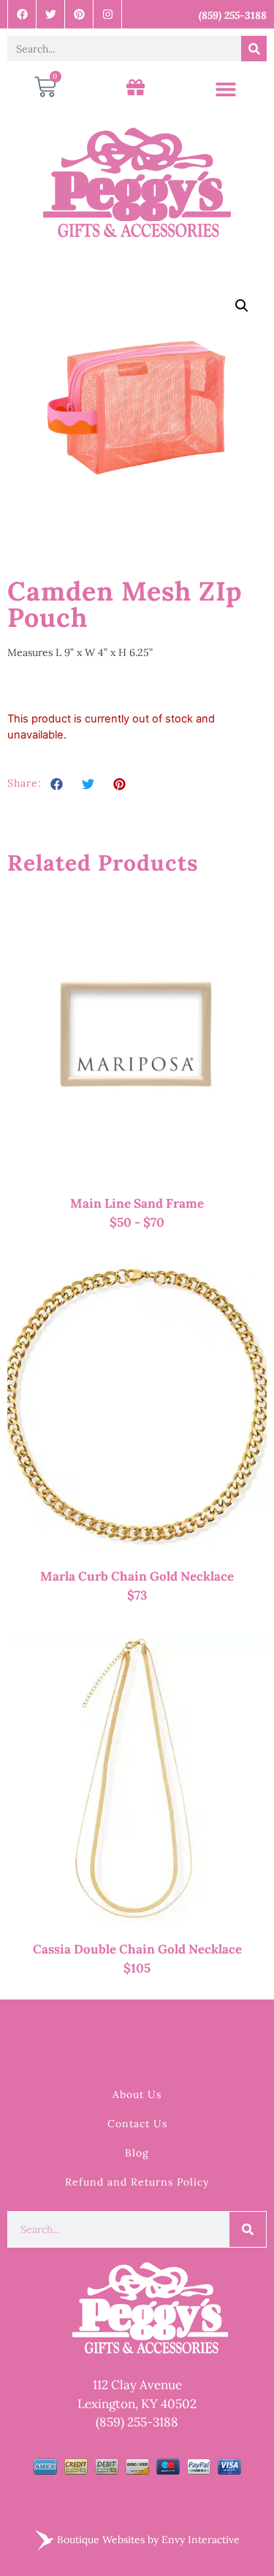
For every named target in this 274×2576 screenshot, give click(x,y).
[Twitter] (51, 14)
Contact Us (137, 2124)
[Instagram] (108, 14)
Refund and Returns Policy (137, 2182)
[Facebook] (22, 14)
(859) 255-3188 (137, 2422)
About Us (137, 2094)
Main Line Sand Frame (137, 1203)
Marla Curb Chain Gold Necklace (137, 1576)
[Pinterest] (79, 14)
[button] (226, 89)
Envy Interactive (201, 2540)
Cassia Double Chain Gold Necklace (137, 1949)
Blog (137, 2153)
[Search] (254, 49)
